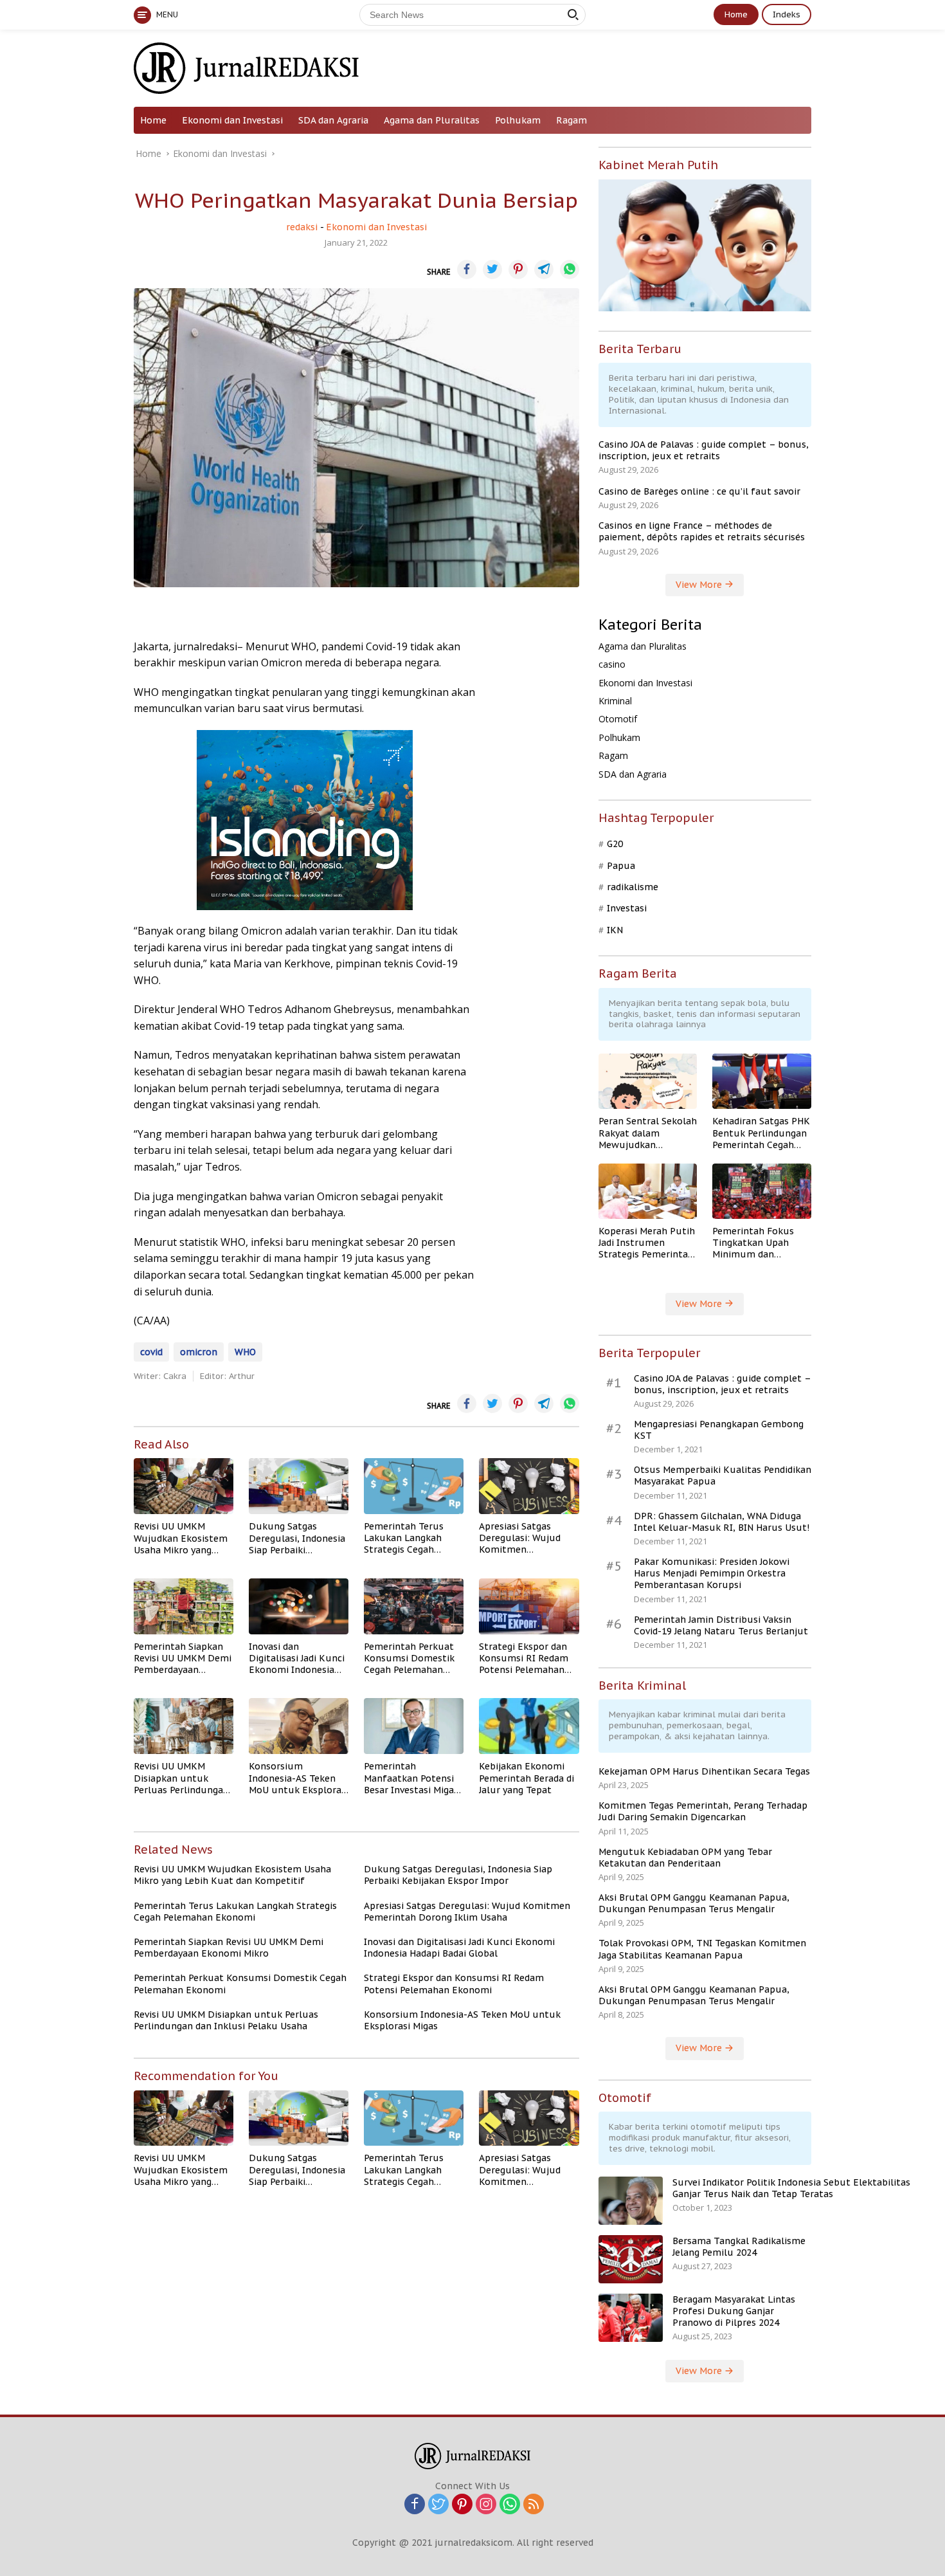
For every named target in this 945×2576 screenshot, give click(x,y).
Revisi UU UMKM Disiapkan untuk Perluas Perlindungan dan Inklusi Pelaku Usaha (181, 1778)
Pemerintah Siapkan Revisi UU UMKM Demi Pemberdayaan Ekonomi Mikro (183, 1658)
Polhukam (518, 120)
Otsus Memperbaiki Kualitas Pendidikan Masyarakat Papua (723, 1475)
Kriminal (615, 701)
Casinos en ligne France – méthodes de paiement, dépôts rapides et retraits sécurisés (702, 531)
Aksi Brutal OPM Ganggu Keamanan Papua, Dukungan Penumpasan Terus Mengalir (694, 1903)
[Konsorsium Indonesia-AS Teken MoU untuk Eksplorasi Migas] (299, 1726)
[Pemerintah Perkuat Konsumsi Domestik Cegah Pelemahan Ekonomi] (414, 1606)
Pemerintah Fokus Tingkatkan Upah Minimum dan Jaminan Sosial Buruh (760, 1243)
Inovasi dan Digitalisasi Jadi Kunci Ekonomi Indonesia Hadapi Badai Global (297, 1658)
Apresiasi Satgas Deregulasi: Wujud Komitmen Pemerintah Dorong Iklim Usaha (523, 1538)
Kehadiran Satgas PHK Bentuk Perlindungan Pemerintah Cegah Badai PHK (761, 1133)
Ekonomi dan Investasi (232, 120)
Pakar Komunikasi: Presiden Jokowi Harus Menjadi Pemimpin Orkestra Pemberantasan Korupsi (712, 1573)
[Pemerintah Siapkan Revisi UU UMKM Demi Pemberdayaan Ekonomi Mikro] (184, 1606)
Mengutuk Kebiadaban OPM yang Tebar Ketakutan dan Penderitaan (685, 1858)
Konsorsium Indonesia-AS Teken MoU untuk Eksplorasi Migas (299, 1778)
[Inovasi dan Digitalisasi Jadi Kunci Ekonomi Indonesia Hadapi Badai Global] (299, 1606)
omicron (199, 1352)
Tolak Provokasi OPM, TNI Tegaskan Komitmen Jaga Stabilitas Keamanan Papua (702, 1949)
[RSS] (534, 2505)
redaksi (302, 227)
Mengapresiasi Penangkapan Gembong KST (719, 1430)
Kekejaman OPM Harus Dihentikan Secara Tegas (704, 1771)
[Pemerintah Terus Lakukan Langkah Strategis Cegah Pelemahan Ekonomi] (414, 1486)
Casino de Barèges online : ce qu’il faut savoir (699, 491)
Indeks (787, 14)
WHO (245, 1352)
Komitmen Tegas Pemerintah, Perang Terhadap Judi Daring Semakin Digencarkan (703, 1811)
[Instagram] (486, 2505)
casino (612, 664)
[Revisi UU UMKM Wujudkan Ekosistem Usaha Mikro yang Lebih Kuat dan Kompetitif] (184, 1486)
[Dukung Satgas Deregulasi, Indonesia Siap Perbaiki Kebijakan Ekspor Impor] (299, 1486)
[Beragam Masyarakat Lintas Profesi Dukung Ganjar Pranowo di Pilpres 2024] (631, 2318)
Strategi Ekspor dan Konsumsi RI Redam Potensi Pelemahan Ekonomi (524, 1658)
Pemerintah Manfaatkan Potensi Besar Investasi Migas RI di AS (411, 1778)
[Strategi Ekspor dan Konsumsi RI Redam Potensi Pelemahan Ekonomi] (529, 1606)
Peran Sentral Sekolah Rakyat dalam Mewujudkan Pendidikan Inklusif (648, 1133)
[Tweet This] (492, 269)
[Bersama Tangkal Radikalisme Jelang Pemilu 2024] (631, 2259)
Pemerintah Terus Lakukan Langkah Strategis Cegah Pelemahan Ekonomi (410, 1538)
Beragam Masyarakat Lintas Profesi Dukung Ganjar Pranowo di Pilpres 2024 (734, 2311)
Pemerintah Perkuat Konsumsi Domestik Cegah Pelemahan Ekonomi (409, 1658)
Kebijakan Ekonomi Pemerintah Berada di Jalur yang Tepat (526, 1778)
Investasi (627, 908)
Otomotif (618, 719)
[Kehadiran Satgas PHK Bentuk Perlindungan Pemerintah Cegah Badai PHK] (762, 1081)
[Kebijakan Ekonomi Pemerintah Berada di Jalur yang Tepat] (529, 1726)
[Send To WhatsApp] (570, 269)
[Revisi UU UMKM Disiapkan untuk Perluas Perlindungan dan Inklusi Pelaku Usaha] (184, 1726)
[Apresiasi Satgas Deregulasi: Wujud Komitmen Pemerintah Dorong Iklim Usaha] (529, 1486)
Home (736, 14)
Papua (621, 866)
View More (700, 585)
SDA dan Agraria (333, 120)
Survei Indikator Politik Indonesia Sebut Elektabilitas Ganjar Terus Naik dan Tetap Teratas (791, 2188)
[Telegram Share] (544, 269)
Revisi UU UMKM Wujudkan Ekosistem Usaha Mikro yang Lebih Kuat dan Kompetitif (181, 1538)
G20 (615, 844)
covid (151, 1352)
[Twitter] (438, 2505)
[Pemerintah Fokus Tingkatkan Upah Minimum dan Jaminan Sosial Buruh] (762, 1191)
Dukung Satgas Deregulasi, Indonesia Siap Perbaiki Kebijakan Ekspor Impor (297, 1538)
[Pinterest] (462, 2505)
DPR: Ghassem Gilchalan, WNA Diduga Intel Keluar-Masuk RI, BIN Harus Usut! (722, 1522)
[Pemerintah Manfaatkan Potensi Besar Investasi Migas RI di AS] (414, 1726)
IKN (615, 930)
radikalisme (633, 887)
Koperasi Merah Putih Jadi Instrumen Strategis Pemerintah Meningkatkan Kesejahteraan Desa (647, 1243)
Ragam (571, 120)
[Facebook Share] (467, 269)
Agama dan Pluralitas (432, 120)
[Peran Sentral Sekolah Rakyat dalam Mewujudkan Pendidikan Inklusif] (648, 1081)
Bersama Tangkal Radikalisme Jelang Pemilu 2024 (739, 2247)
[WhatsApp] (510, 2505)
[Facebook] (415, 2505)
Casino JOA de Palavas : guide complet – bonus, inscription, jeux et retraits (704, 450)
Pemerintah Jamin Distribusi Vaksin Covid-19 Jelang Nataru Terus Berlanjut (721, 1625)
